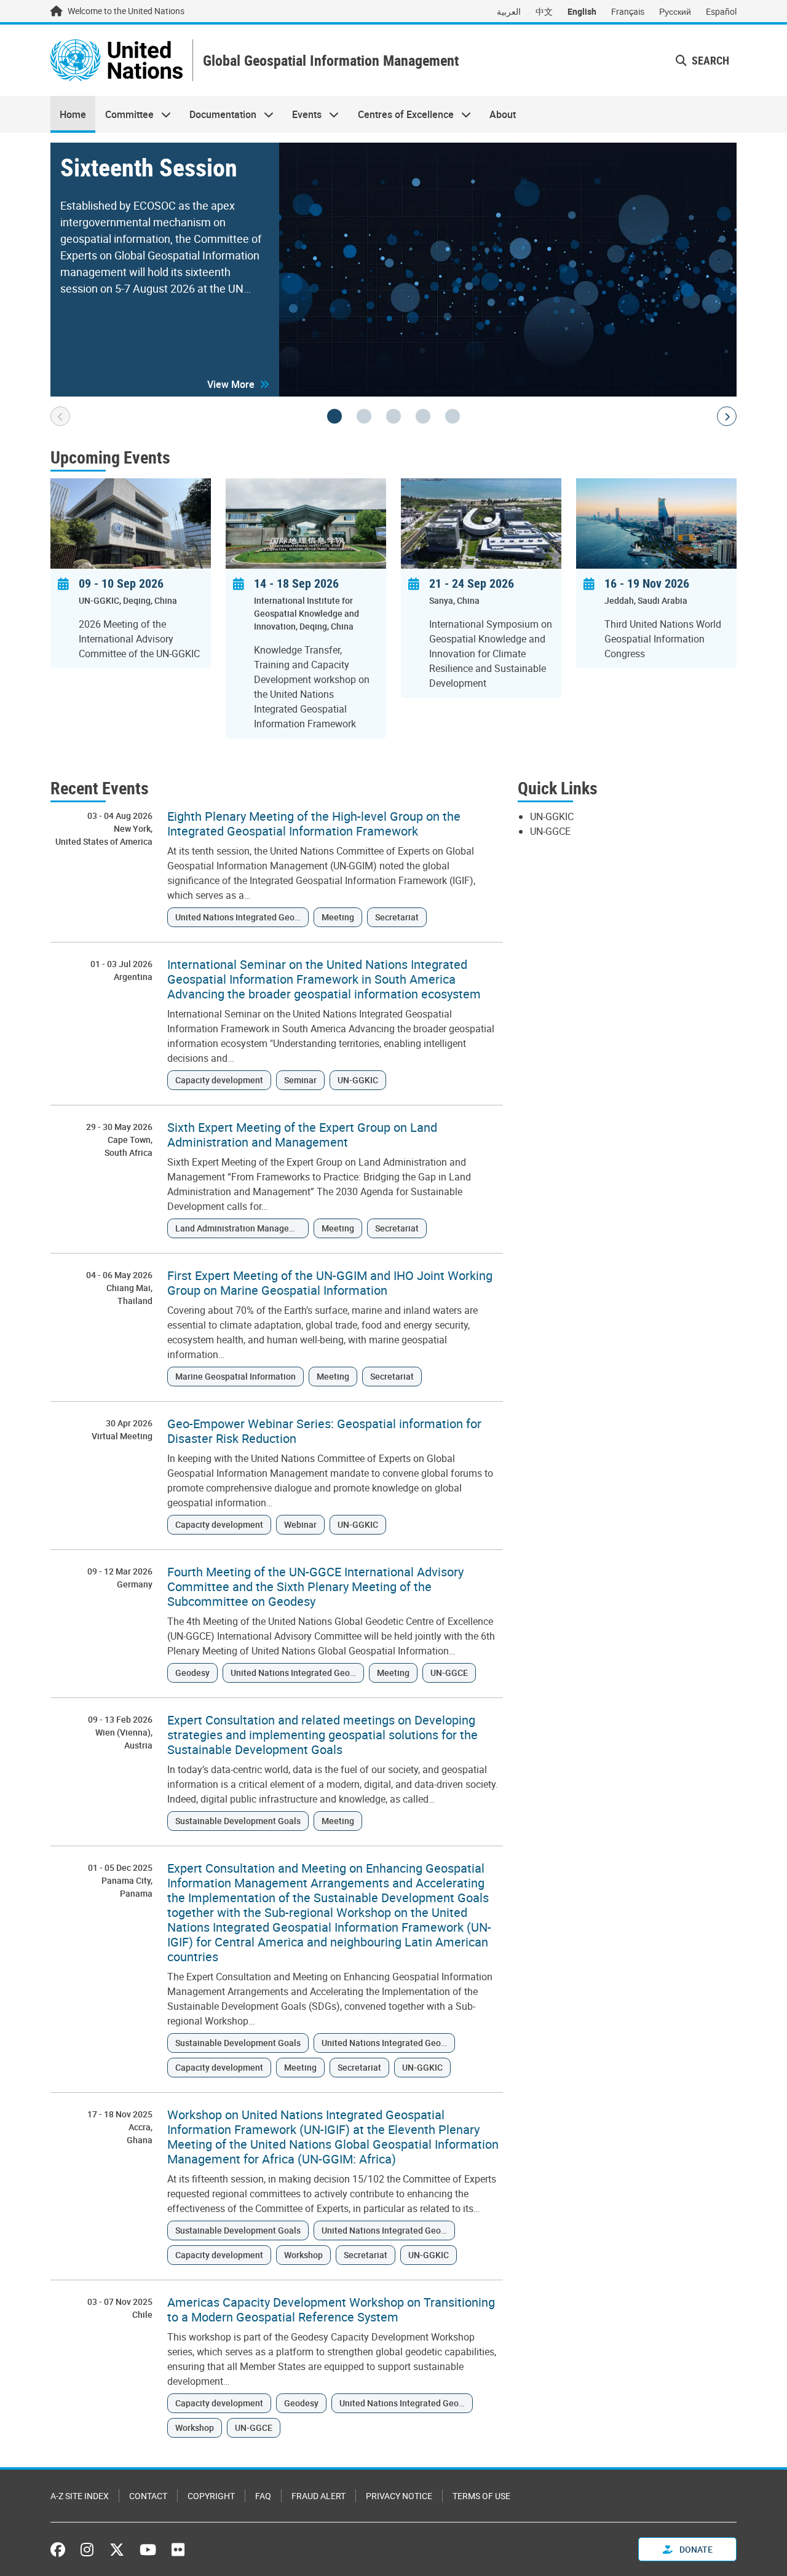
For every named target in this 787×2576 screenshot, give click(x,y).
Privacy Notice (399, 2496)
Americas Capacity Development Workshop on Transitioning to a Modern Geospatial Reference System (331, 2310)
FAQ (263, 2496)
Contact (148, 2496)
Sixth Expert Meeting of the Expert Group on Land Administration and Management (302, 1135)
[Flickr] (178, 2550)
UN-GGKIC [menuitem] (552, 816)
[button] (238, 384)
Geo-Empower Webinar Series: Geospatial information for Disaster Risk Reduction (324, 1431)
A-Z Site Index (80, 2496)
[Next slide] (727, 416)
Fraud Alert (318, 2496)
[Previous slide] (60, 416)
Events (302, 114)
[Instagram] (87, 2550)
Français (628, 11)
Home (73, 114)
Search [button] (709, 60)
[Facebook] (61, 2550)
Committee (124, 114)
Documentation (218, 114)
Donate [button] (695, 2549)
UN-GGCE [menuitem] (550, 831)
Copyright (211, 2496)
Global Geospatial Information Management (331, 61)
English (582, 11)
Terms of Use (481, 2496)
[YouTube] (148, 2550)
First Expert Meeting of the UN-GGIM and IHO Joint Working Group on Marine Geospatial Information (330, 1283)
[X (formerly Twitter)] (117, 2550)
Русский (675, 11)
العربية (509, 11)
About (503, 114)
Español (721, 11)
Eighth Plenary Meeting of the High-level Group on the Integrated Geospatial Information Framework (314, 824)
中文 (544, 11)
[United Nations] (117, 60)
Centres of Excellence (401, 114)
